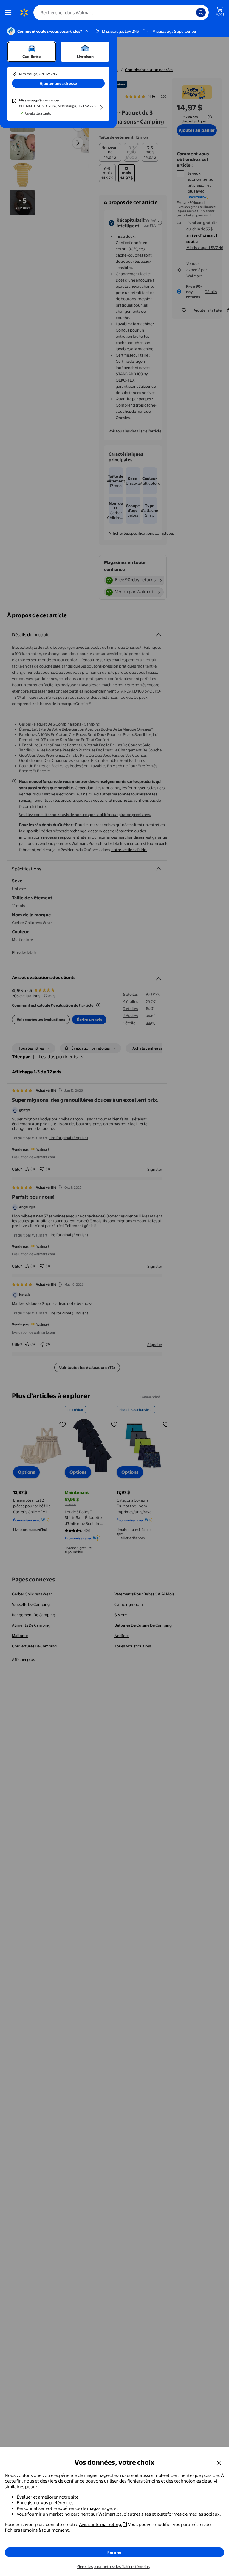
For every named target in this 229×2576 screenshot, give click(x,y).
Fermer (114, 2552)
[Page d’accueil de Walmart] (24, 12)
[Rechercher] (201, 12)
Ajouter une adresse (58, 83)
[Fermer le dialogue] (219, 2463)
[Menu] (10, 12)
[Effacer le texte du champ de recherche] (193, 12)
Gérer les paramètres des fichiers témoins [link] (113, 2566)
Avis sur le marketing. (101, 2524)
